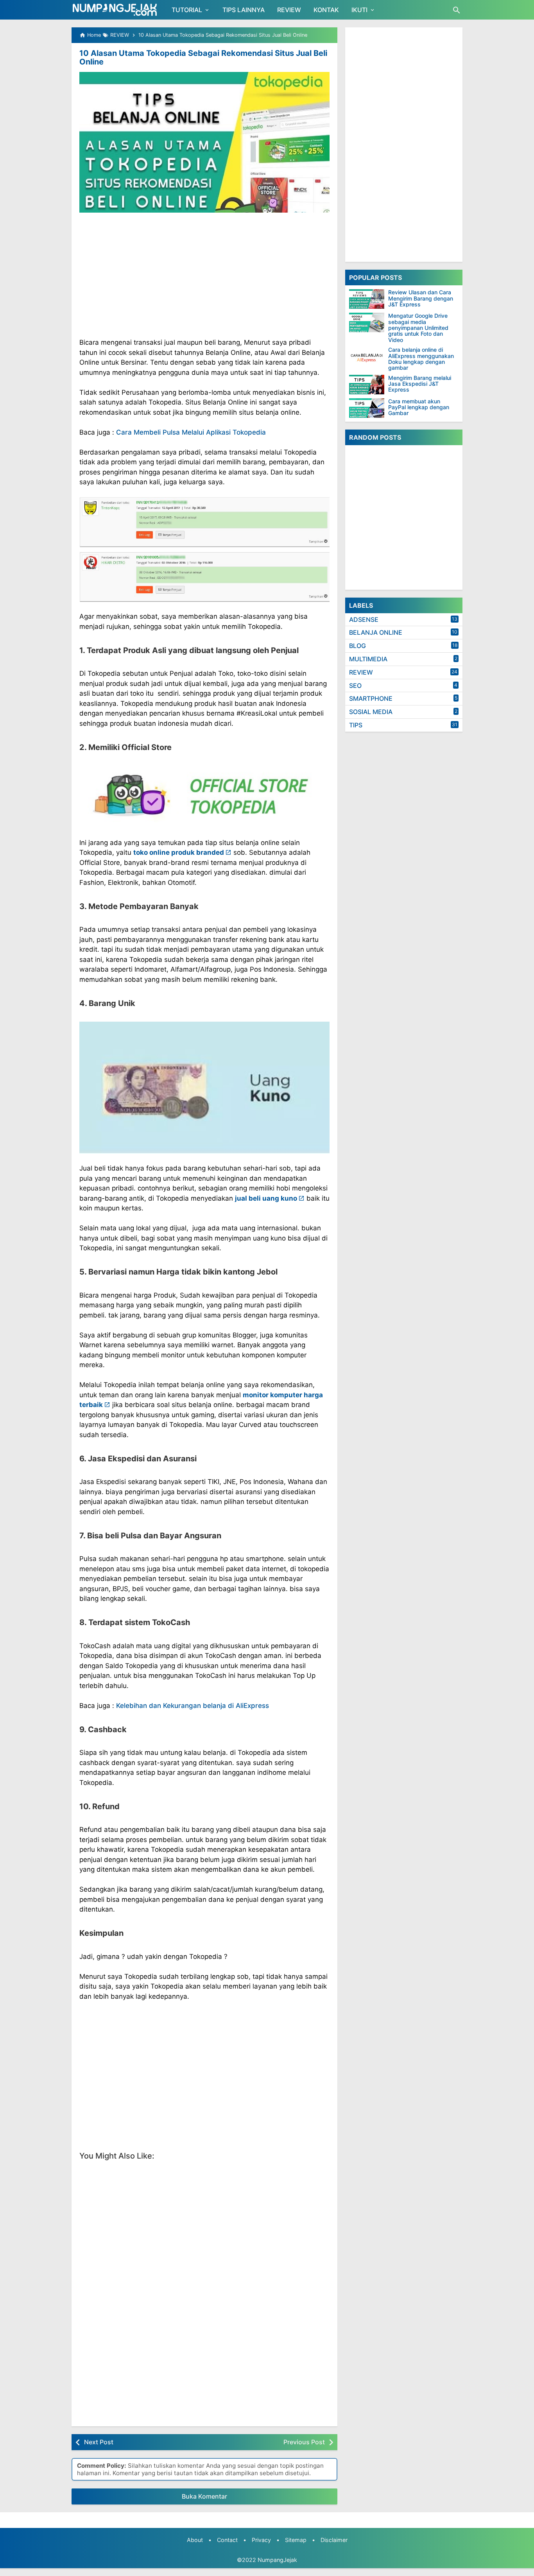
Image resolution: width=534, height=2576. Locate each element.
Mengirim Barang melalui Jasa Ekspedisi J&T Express (420, 384)
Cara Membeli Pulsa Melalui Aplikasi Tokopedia (191, 432)
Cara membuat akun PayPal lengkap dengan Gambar (419, 407)
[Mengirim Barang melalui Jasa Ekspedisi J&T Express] (367, 385)
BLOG (357, 646)
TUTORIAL (187, 10)
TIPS (356, 725)
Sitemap (296, 2540)
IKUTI (359, 10)
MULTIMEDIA (368, 659)
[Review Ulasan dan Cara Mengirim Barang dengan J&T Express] (367, 299)
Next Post (99, 2442)
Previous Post (304, 2442)
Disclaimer (334, 2540)
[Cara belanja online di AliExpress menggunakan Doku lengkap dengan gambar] (367, 356)
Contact (227, 2540)
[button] (204, 550)
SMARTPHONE (371, 698)
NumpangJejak (277, 2560)
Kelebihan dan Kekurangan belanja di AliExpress (193, 1706)
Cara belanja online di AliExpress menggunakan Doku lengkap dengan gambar (421, 359)
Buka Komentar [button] (204, 2496)
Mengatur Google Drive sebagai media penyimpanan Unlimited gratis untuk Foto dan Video (418, 328)
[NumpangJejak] (115, 10)
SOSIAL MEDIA (371, 712)
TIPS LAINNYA (244, 10)
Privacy (261, 2540)
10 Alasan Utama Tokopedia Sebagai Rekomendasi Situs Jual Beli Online (203, 57)
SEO (355, 686)
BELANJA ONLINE (376, 632)
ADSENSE (364, 619)
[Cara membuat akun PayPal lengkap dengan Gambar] (367, 408)
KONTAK (326, 10)
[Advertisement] (204, 275)
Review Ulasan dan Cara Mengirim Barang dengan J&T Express (421, 298)
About (195, 2540)
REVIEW (289, 10)
